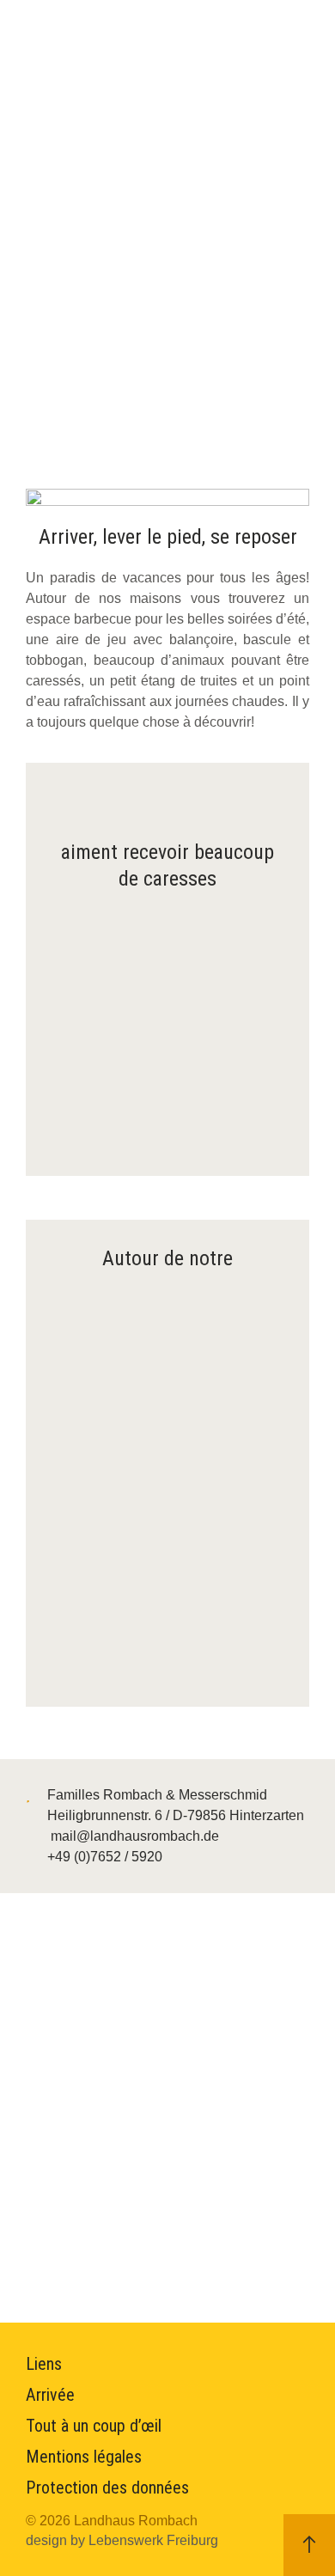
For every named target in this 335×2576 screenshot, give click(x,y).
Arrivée (50, 2395)
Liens (44, 2364)
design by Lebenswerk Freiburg (122, 2540)
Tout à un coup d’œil (94, 2426)
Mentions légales (84, 2457)
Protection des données (107, 2488)
